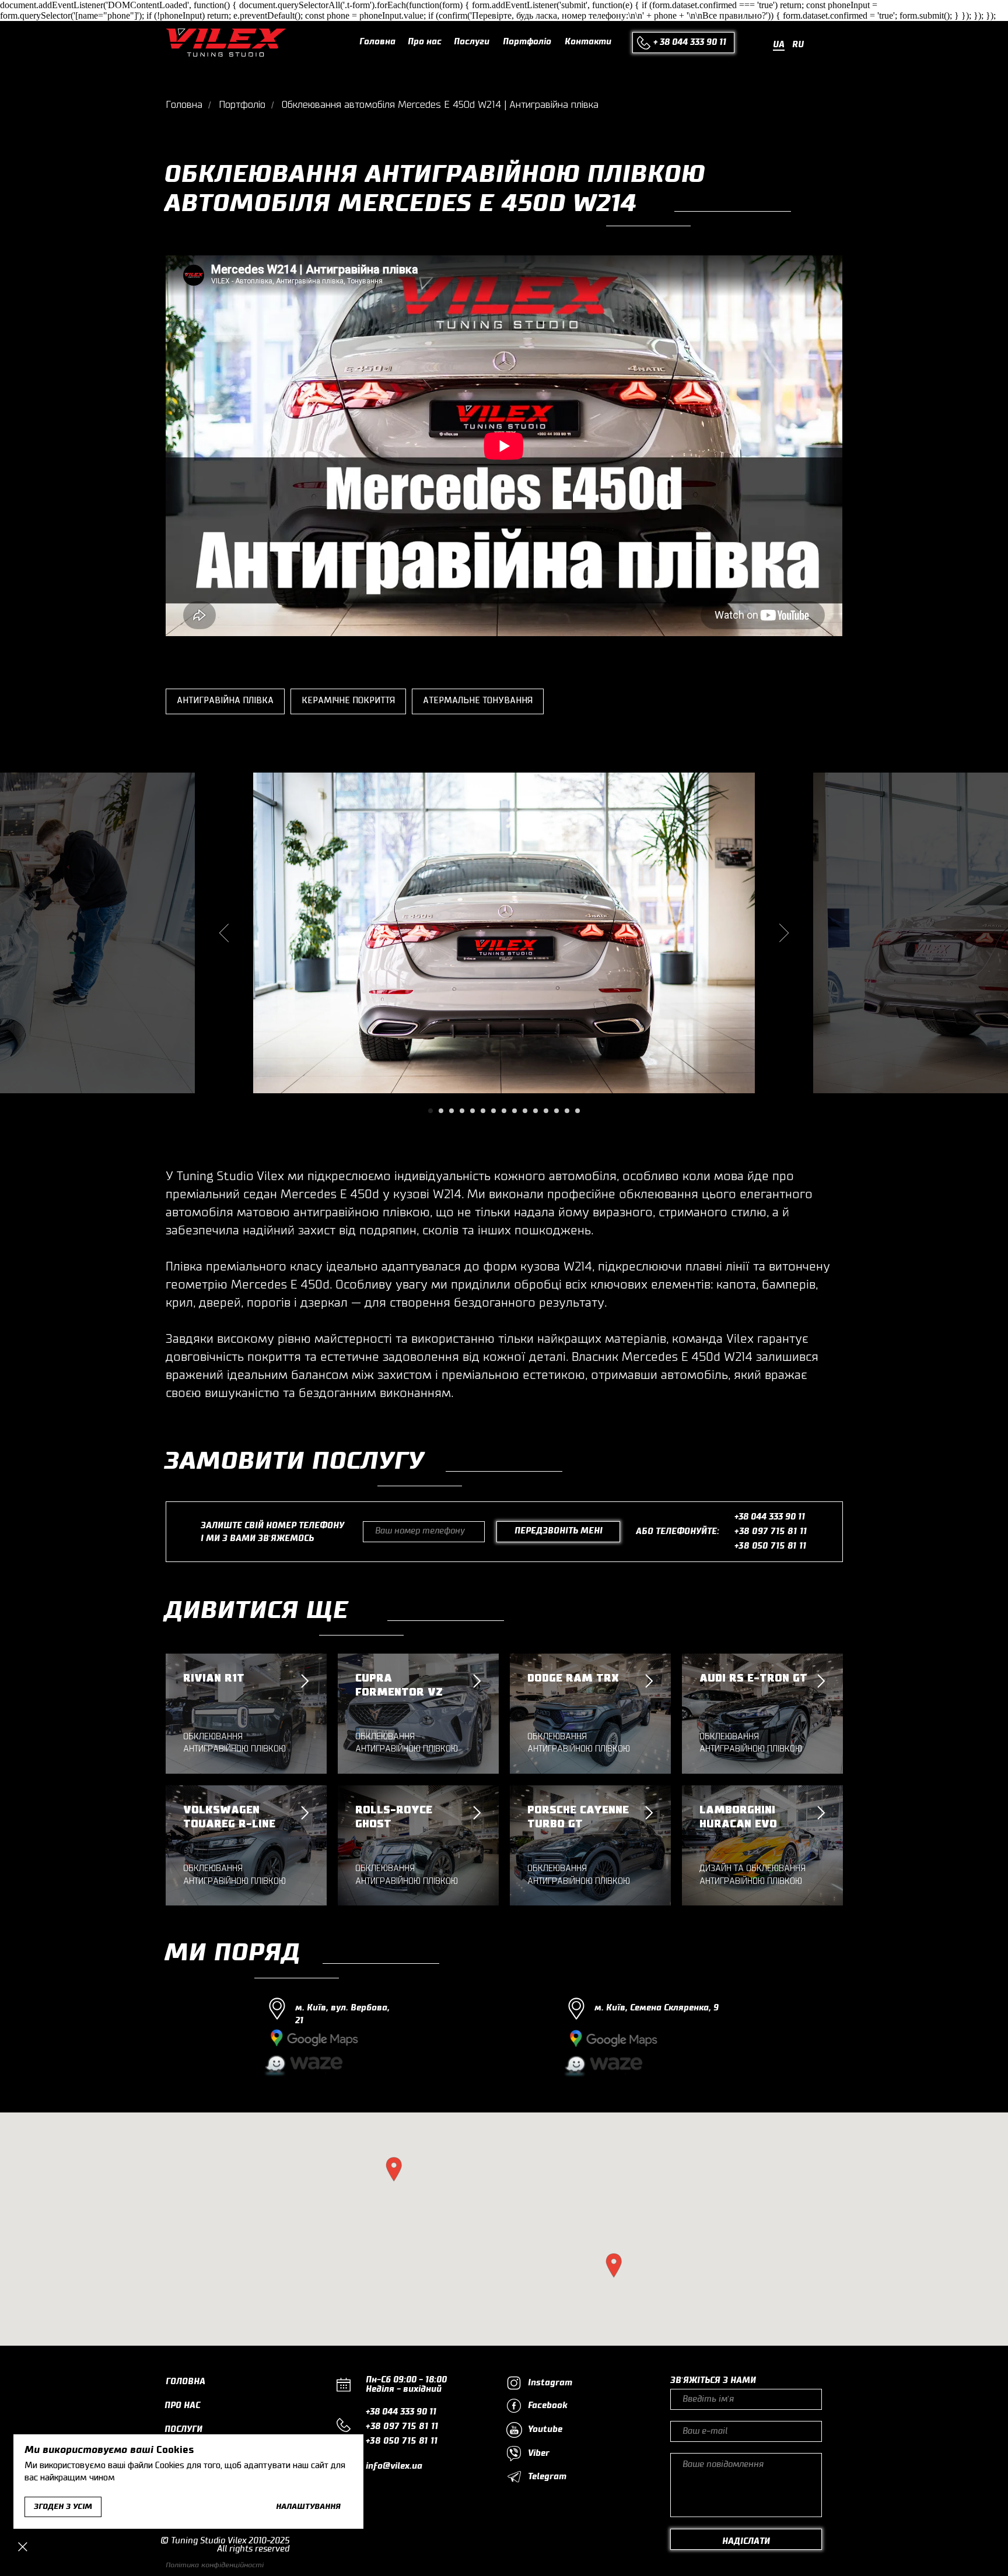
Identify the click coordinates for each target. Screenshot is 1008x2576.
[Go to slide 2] (441, 1111)
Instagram (550, 2383)
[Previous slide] (224, 932)
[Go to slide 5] (473, 1111)
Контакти (588, 42)
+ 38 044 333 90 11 (690, 43)
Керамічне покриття (348, 701)
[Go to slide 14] (567, 1111)
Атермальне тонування (478, 701)
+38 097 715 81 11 (771, 1532)
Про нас (425, 42)
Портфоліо (527, 42)
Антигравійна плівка (225, 701)
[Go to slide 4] (462, 1111)
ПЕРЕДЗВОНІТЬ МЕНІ (559, 1531)
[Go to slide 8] (504, 1111)
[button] (394, 2169)
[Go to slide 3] (452, 1111)
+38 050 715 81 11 (771, 1546)
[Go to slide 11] (535, 1111)
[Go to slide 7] (494, 1111)
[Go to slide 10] (525, 1111)
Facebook (548, 2406)
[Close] (23, 2547)
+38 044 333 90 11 (770, 1517)
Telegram (547, 2477)
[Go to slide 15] (577, 1111)
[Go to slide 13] (556, 1111)
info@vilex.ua (394, 2466)
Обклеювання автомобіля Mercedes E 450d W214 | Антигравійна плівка (440, 105)
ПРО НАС (182, 2406)
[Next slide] (784, 932)
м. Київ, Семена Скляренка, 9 (657, 2008)
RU (798, 45)
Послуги (472, 42)
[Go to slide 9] (514, 1111)
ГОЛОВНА (185, 2382)
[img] (226, 43)
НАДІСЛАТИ (746, 2542)
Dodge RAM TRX (573, 1678)
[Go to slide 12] (546, 1111)
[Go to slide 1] (430, 1111)
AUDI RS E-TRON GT (753, 1678)
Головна (377, 42)
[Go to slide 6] (483, 1111)
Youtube (545, 2430)
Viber (539, 2454)
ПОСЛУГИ (183, 2430)
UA (779, 45)
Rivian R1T (214, 1678)
